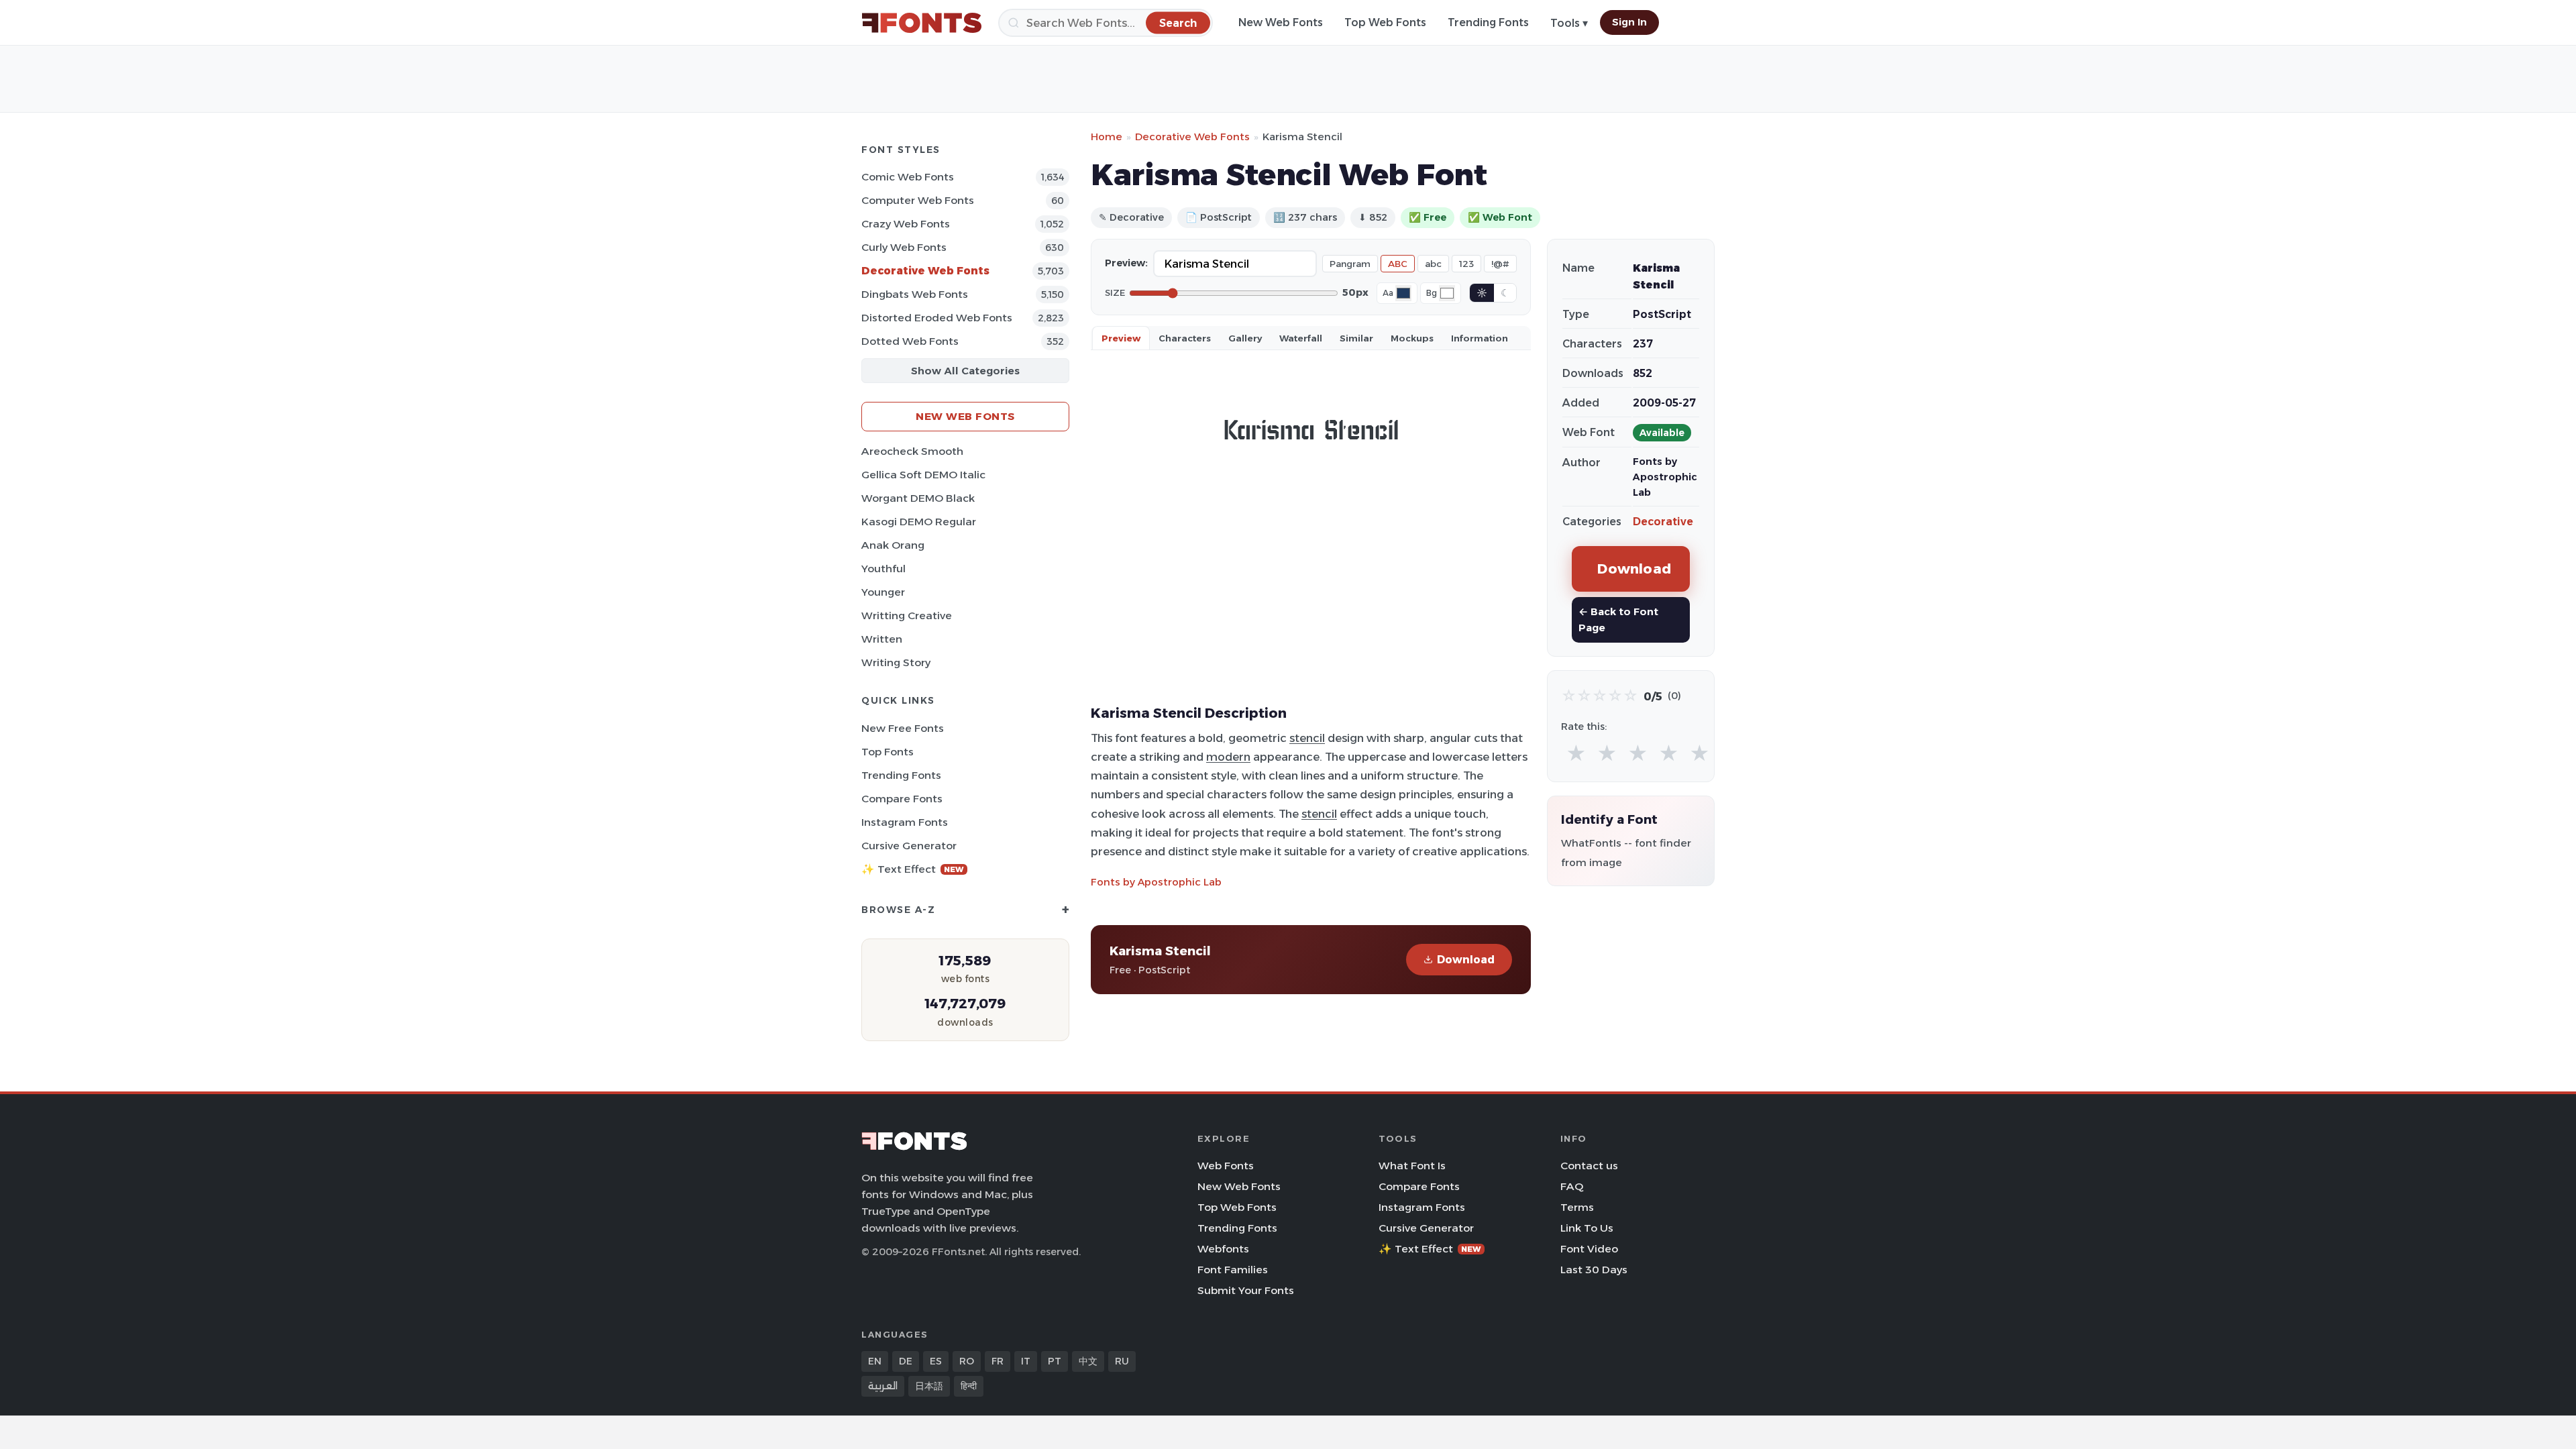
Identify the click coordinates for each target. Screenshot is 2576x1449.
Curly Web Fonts (904, 247)
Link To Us (1587, 1228)
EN (875, 1361)
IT (1026, 1361)
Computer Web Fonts (918, 200)
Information (1480, 338)
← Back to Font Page (1618, 620)
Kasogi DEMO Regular (919, 522)
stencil (1307, 738)
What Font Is (1412, 1166)
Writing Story (896, 662)
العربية (883, 1386)
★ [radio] (1576, 754)
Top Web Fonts (1385, 22)
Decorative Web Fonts (925, 271)
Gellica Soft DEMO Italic (923, 475)
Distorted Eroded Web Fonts (937, 318)
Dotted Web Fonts (910, 341)
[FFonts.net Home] (922, 23)
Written (882, 639)
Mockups (1412, 338)
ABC (1398, 264)
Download (1466, 960)
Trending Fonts (1488, 22)
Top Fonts (888, 752)
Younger (883, 592)
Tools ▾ (1569, 23)
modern (1228, 757)
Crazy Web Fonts (906, 224)
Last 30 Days (1594, 1270)
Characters (1185, 338)
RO (967, 1361)
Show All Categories (965, 371)
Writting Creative (907, 615)
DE (906, 1361)
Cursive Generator (909, 846)
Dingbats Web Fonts (915, 294)
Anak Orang (893, 545)
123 (1466, 264)
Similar (1356, 338)
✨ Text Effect (913, 869)
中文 (1088, 1361)
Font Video (1589, 1249)
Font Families (1233, 1270)
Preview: (1126, 263)
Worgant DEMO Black (918, 498)
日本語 (929, 1386)
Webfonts (1223, 1249)
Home (1107, 137)
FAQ (1572, 1186)
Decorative (1663, 522)
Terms (1577, 1207)
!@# (1500, 264)
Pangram (1350, 264)
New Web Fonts (1281, 22)
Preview (1121, 338)
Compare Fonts (902, 799)
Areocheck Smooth (912, 451)
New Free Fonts (903, 728)
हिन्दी (969, 1386)
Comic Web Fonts (908, 177)
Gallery (1245, 338)
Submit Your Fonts (1246, 1290)
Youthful (883, 569)
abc (1433, 264)
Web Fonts (1226, 1166)
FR (998, 1361)
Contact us (1589, 1166)
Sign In (1629, 22)
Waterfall (1301, 338)
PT (1055, 1361)
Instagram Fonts (905, 822)
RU (1122, 1361)
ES (936, 1361)
